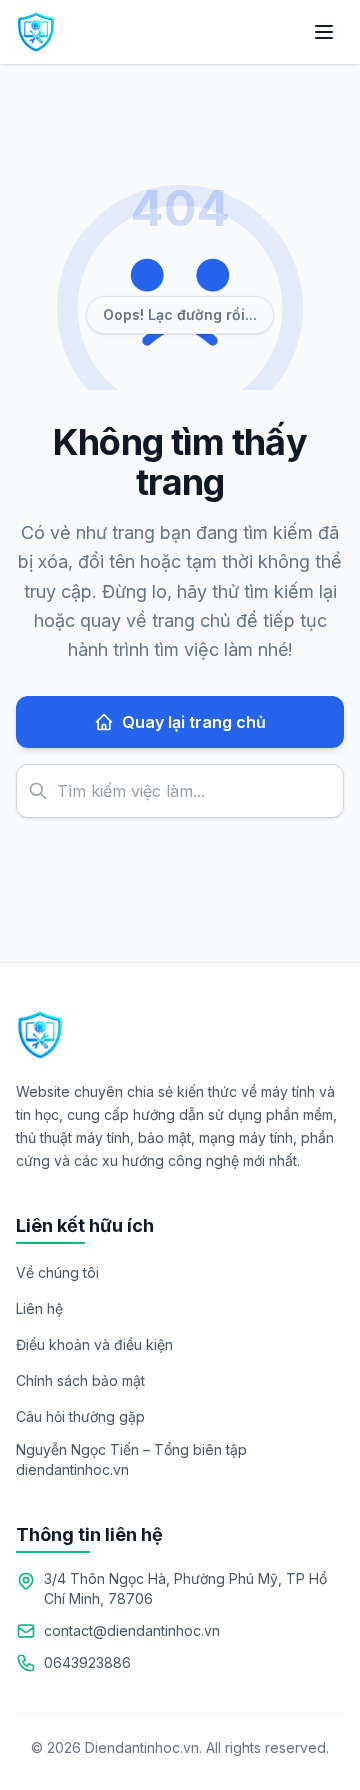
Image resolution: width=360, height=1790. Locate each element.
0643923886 (87, 1662)
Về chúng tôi (57, 1272)
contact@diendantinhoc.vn (132, 1630)
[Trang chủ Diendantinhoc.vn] (36, 32)
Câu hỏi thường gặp (80, 1416)
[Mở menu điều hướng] (324, 32)
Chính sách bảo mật (80, 1380)
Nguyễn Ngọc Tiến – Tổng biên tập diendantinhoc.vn (131, 1459)
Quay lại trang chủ (194, 722)
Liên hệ (39, 1308)
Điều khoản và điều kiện (94, 1344)
